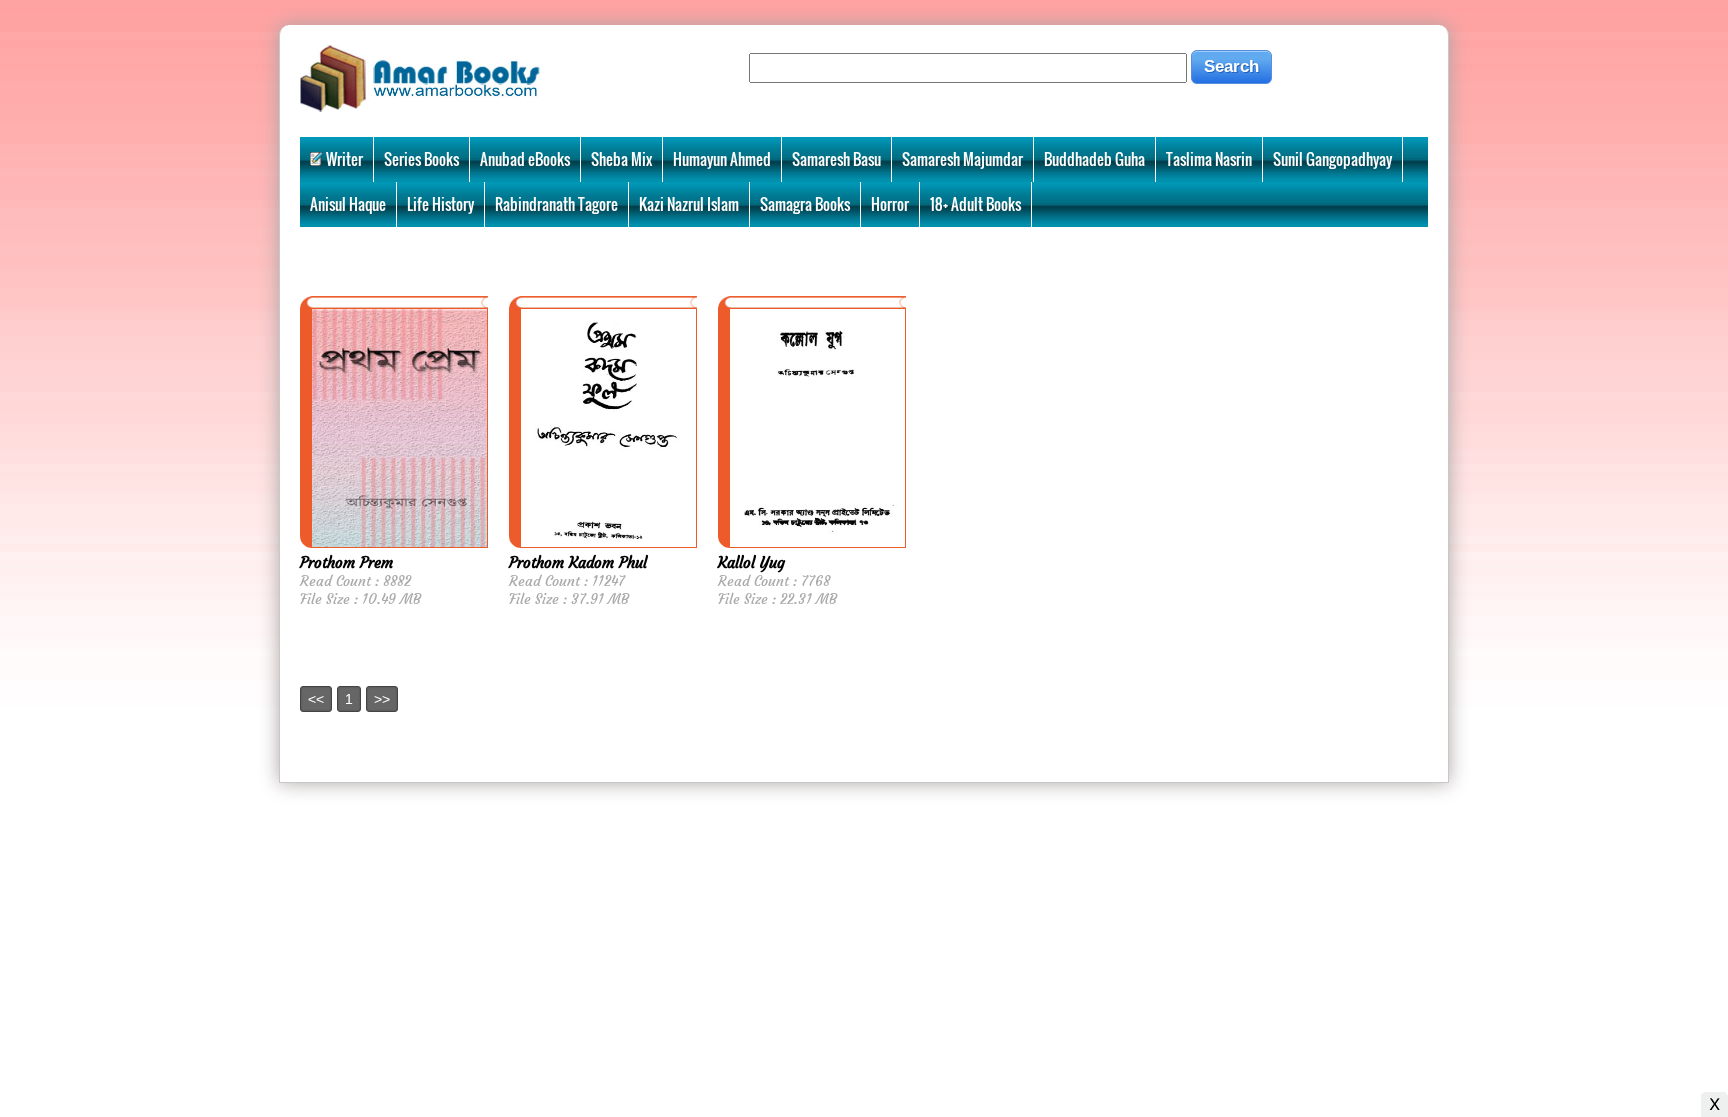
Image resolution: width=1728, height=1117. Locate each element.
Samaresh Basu (836, 159)
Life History (440, 204)
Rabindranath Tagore (556, 204)
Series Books (421, 159)
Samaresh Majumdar (962, 159)
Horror (890, 204)
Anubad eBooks (525, 159)
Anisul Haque (348, 204)
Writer (344, 159)
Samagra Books (805, 204)
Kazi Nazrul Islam (689, 204)
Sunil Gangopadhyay (1332, 159)
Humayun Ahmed (722, 159)
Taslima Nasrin (1209, 159)
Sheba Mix (621, 159)
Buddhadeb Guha (1094, 159)
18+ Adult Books (975, 204)
